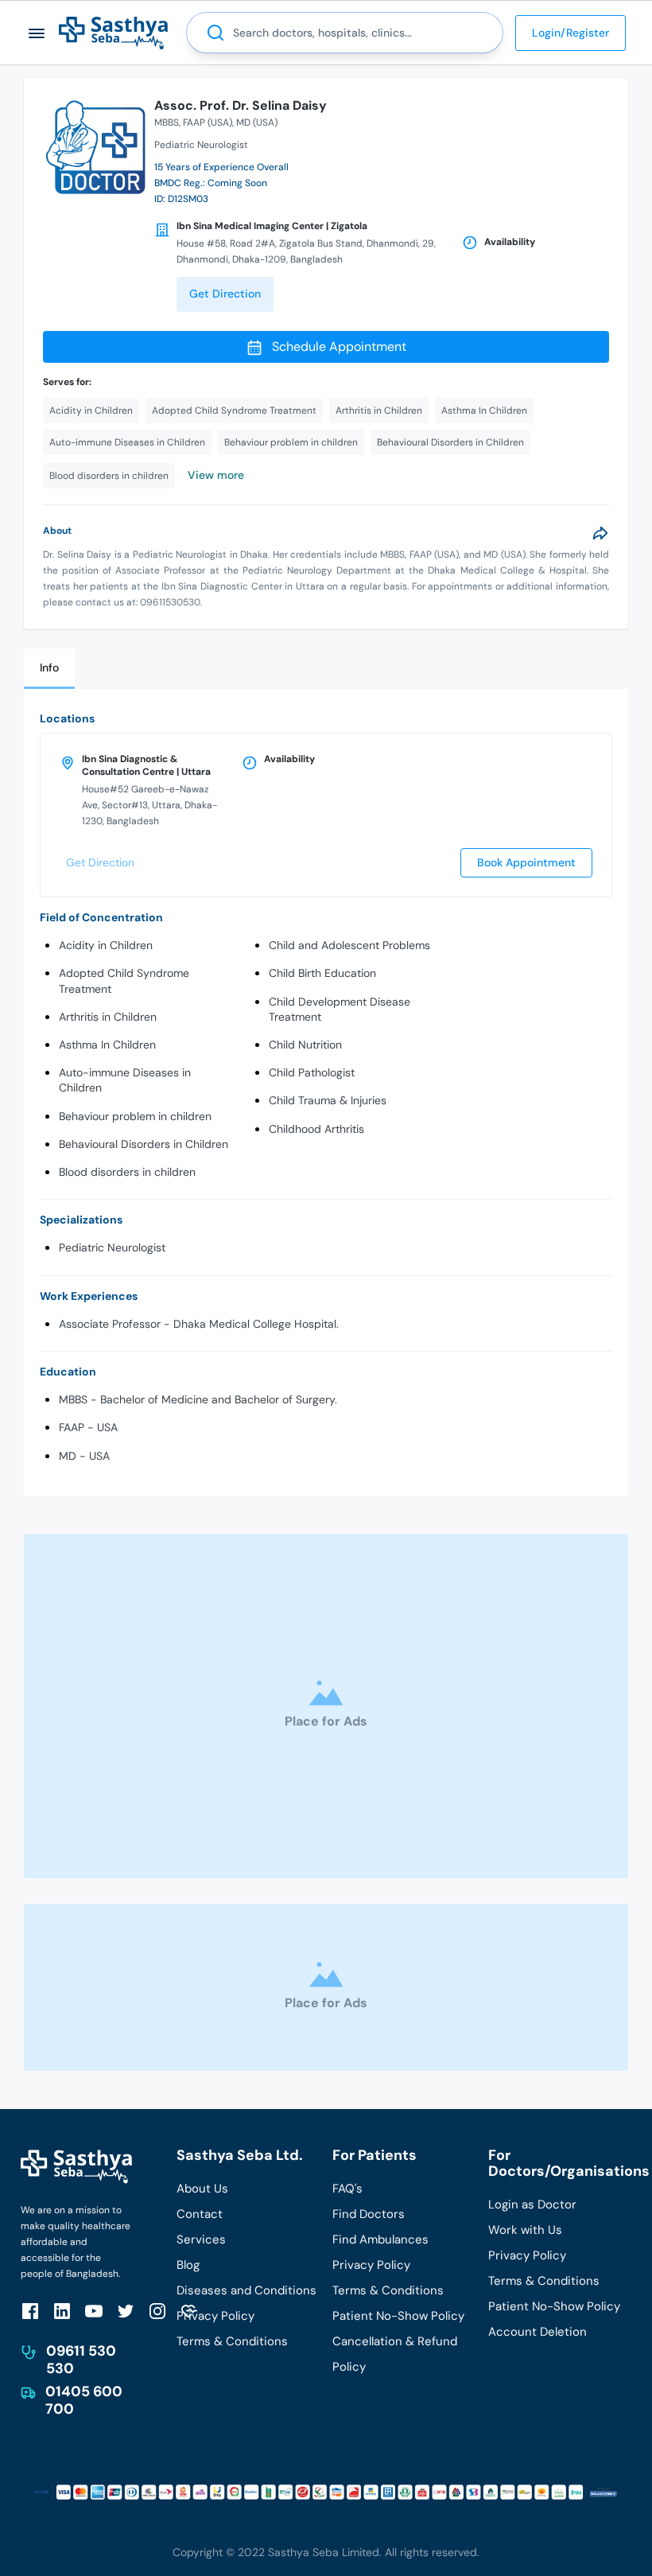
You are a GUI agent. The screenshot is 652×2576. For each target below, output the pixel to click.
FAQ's (347, 2189)
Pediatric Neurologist (112, 1247)
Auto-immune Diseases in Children (125, 1080)
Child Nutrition (305, 1045)
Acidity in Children (106, 945)
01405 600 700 (84, 2400)
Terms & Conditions (232, 2341)
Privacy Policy (215, 2316)
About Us (202, 2189)
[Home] (113, 32)
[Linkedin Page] (62, 2311)
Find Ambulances (380, 2239)
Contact (200, 2214)
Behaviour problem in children (135, 1116)
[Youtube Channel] (94, 2311)
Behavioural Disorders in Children (144, 1144)
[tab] (49, 669)
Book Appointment (526, 862)
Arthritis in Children (108, 1017)
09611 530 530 (81, 2360)
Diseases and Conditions (246, 2290)
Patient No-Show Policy (398, 2316)
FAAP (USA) (208, 123)
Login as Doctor (532, 2204)
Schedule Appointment (339, 346)
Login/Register (570, 33)
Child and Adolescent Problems (349, 945)
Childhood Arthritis (316, 1129)
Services (201, 2239)
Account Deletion (538, 2332)
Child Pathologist (312, 1072)
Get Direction (225, 294)
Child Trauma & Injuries (328, 1100)
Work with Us (525, 2230)
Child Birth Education (322, 973)
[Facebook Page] (30, 2311)
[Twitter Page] (126, 2311)
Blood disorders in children (127, 1172)
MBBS (167, 123)
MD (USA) (257, 123)
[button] (37, 33)
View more (216, 475)
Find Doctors (369, 2214)
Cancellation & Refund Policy (395, 2354)
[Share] (600, 533)
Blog (188, 2265)
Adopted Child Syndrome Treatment (124, 981)
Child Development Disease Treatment (340, 1009)
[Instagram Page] (157, 2311)
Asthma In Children (107, 1045)
